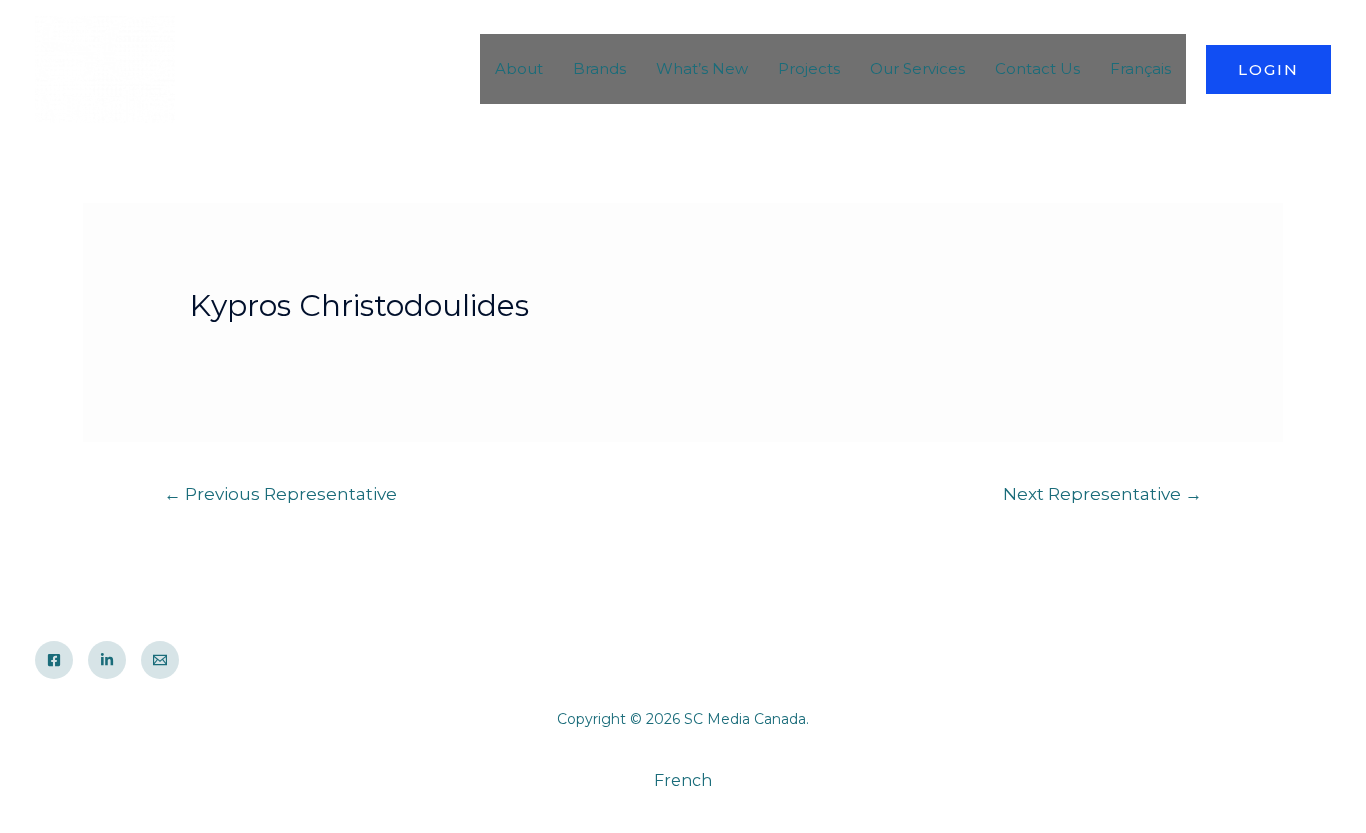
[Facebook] (54, 660)
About (519, 68)
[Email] (160, 660)
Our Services (917, 68)
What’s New (702, 68)
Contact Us (1037, 68)
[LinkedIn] (107, 660)
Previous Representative (280, 493)
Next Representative (1102, 493)
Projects (809, 68)
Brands (599, 68)
